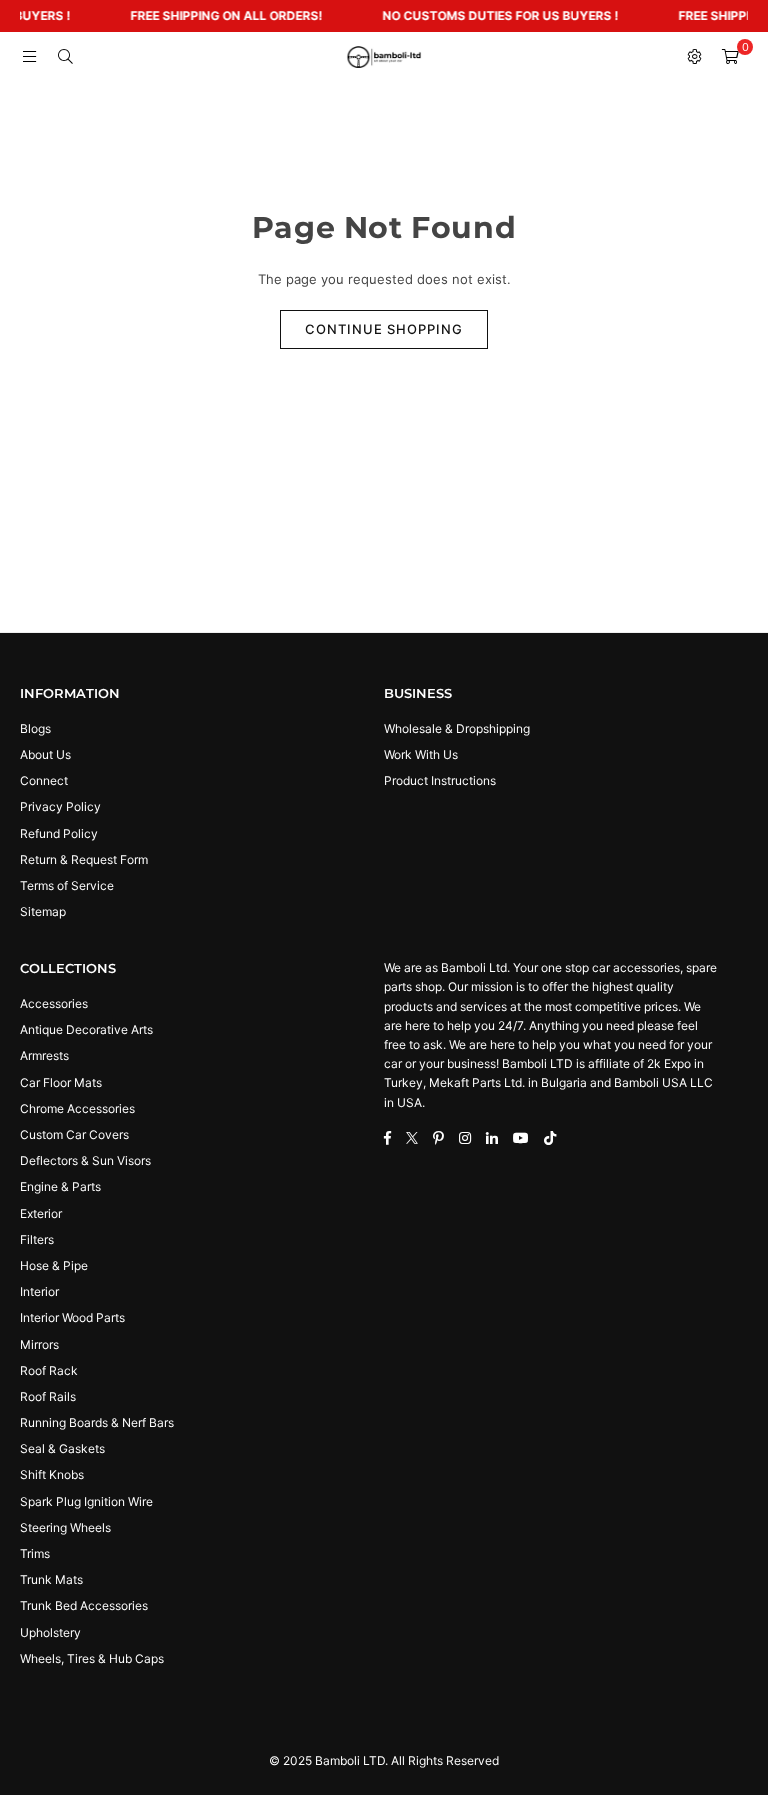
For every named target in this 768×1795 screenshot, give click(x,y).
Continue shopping (384, 329)
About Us (45, 754)
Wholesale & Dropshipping (457, 728)
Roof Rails (48, 1396)
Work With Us (421, 754)
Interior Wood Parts (72, 1317)
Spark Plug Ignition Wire (86, 1501)
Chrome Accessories (77, 1108)
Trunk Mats (51, 1579)
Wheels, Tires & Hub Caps (92, 1658)
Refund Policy (59, 833)
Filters (37, 1239)
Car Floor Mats (61, 1082)
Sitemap (43, 911)
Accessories (54, 1003)
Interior (39, 1291)
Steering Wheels (65, 1527)
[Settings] (694, 57)
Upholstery (50, 1632)
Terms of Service (67, 885)
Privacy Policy (60, 806)
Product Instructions (440, 780)
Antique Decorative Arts (86, 1029)
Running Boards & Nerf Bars (97, 1422)
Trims (35, 1553)
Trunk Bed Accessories (84, 1605)
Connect (44, 780)
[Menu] (29, 57)
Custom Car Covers (74, 1134)
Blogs (35, 728)
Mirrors (39, 1344)
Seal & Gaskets (62, 1448)
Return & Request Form (84, 859)
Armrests (44, 1055)
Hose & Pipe (54, 1265)
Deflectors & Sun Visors (85, 1160)
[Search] (65, 57)
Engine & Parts (60, 1186)
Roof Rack (49, 1370)
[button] (730, 57)
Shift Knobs (52, 1474)
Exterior (41, 1213)
